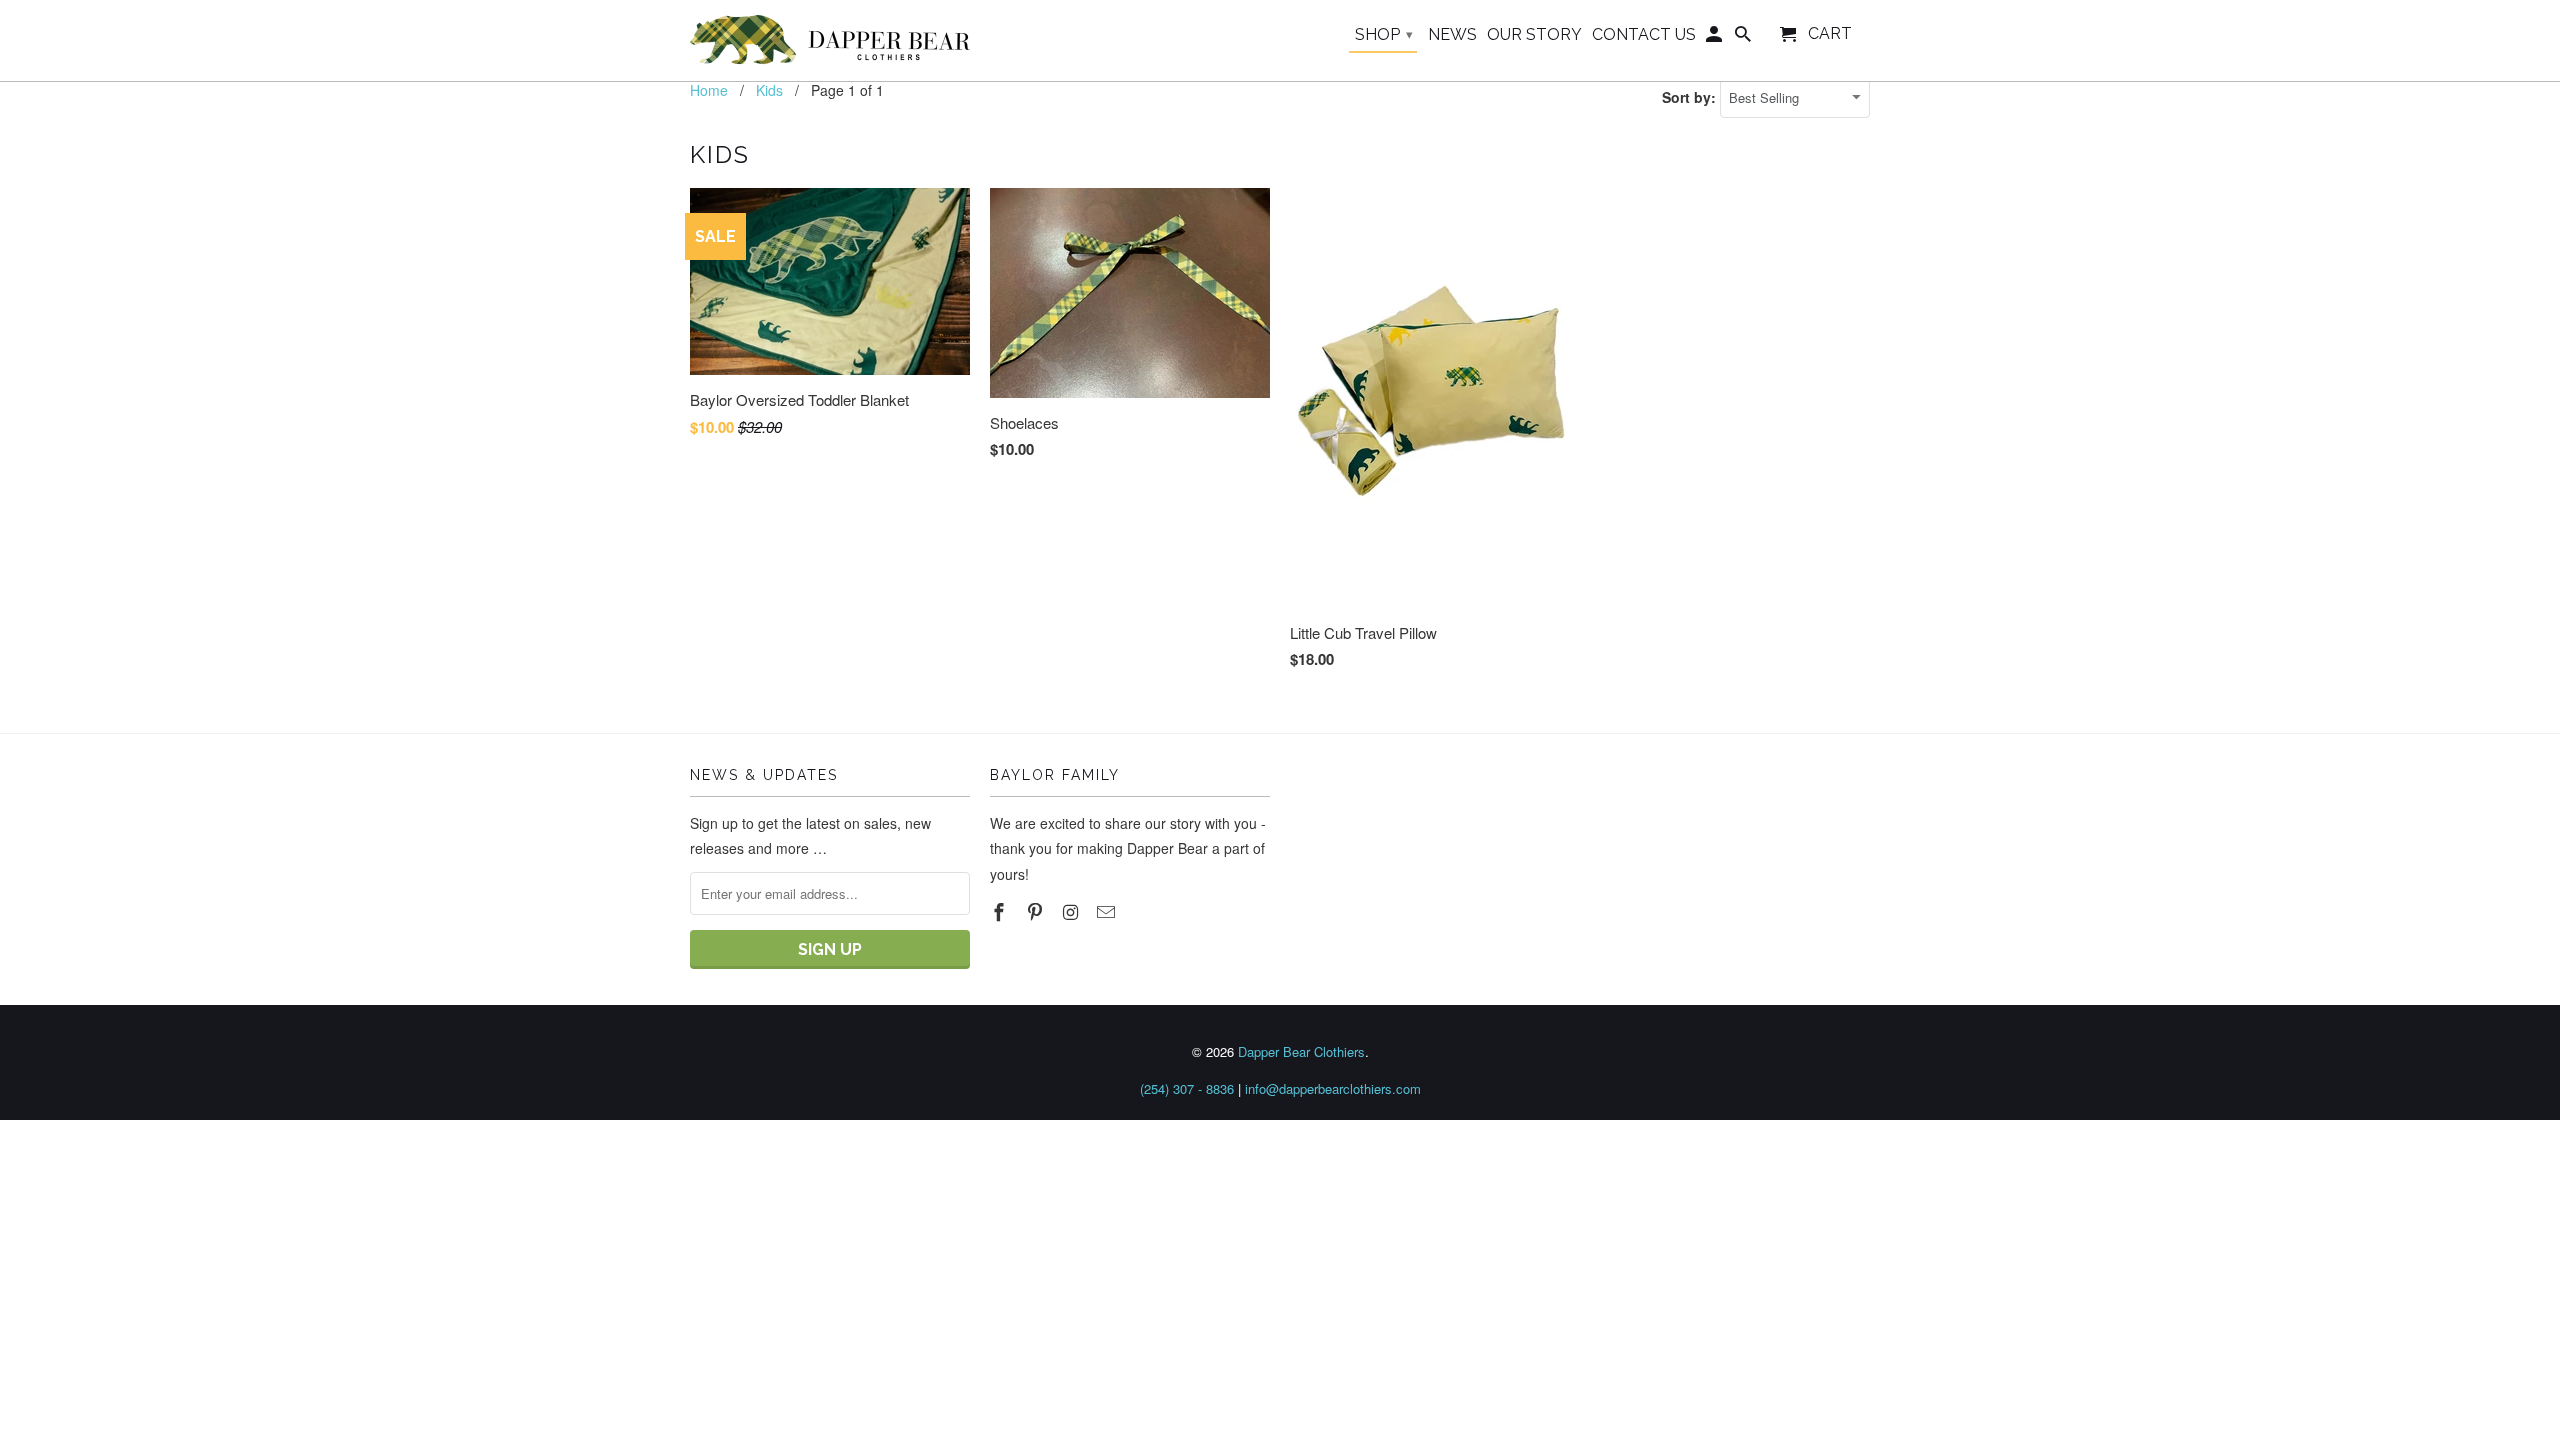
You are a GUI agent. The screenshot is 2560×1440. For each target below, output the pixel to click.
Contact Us (1644, 35)
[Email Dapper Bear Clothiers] (1108, 911)
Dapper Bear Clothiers (1301, 1051)
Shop (1384, 34)
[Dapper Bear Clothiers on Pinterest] (1037, 911)
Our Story (1534, 35)
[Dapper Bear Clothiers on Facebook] (1001, 911)
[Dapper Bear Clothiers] (830, 40)
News (1452, 35)
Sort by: (1691, 97)
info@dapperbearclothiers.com (1333, 1088)
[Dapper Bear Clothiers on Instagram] (1073, 911)
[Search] (1744, 38)
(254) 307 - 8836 (1187, 1088)
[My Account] (1715, 38)
